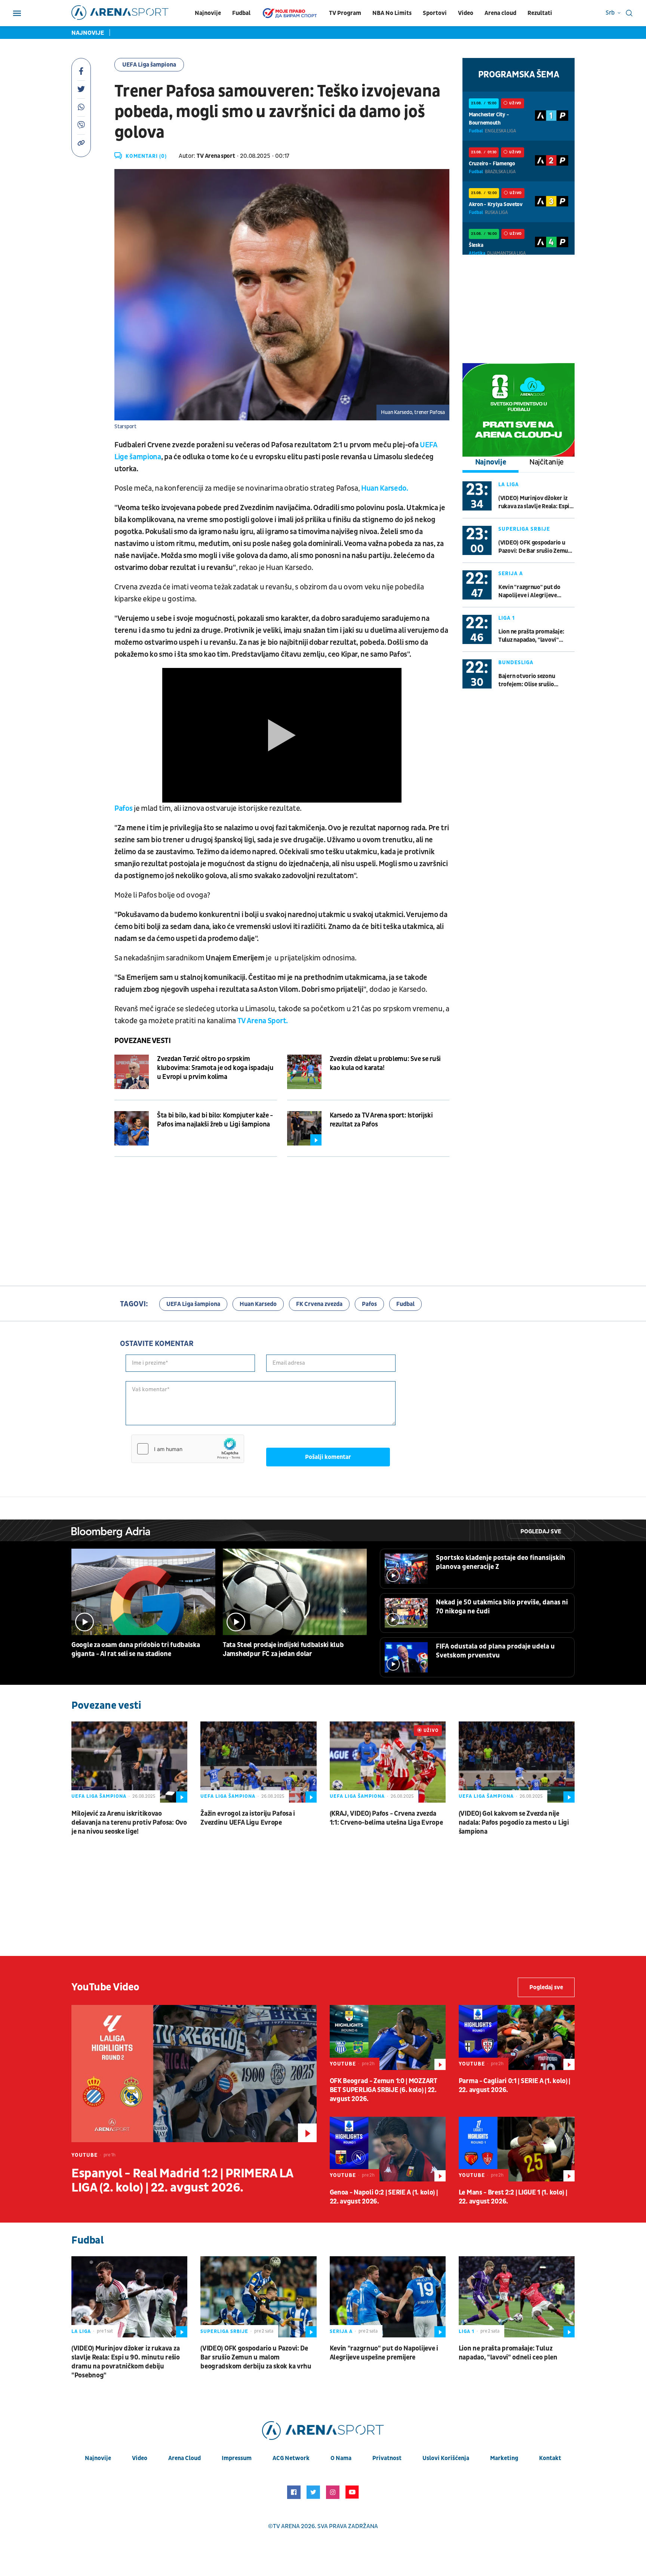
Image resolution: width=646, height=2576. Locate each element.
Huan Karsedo (258, 1304)
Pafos (124, 809)
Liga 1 (507, 618)
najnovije (98, 2458)
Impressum (237, 2458)
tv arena (286, 2526)
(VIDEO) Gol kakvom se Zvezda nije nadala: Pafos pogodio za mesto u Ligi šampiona (514, 1823)
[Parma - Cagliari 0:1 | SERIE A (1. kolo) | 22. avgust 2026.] (517, 2037)
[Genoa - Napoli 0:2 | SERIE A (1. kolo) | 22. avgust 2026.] (388, 2149)
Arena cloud (500, 13)
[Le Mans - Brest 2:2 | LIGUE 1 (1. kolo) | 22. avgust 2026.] (517, 2149)
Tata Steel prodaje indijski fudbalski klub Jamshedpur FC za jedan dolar (283, 1649)
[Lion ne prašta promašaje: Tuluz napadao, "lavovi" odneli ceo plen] (517, 2297)
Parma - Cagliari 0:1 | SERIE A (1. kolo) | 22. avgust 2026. (514, 2086)
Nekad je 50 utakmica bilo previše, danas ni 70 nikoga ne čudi (502, 1607)
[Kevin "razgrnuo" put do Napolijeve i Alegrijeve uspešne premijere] (388, 2297)
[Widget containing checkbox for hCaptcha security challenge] (188, 1449)
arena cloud (184, 2458)
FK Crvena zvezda (319, 1304)
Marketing (504, 2458)
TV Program (345, 13)
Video (466, 13)
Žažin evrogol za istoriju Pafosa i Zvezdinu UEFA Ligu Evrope (248, 1818)
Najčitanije (547, 462)
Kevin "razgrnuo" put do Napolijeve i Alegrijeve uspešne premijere (529, 591)
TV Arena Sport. (263, 1021)
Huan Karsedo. (384, 488)
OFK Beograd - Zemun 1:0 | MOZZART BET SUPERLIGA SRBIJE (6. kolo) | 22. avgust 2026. (384, 2090)
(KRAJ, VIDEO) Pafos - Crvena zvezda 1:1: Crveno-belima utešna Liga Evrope (386, 1818)
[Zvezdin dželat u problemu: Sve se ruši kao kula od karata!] (304, 1072)
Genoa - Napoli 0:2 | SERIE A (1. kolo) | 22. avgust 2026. (384, 2197)
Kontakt (550, 2458)
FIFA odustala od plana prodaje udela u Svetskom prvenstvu (495, 1651)
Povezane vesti (142, 1041)
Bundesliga (516, 663)
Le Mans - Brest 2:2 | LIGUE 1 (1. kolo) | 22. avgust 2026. (513, 2197)
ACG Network (291, 2458)
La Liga (509, 484)
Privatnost (387, 2458)
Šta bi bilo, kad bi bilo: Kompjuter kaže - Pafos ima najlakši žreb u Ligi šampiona (215, 1120)
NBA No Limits (392, 13)
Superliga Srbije (524, 529)
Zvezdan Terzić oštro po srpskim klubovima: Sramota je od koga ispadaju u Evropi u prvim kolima (215, 1068)
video (140, 2458)
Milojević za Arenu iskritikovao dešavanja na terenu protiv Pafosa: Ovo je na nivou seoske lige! (129, 1823)
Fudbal (241, 13)
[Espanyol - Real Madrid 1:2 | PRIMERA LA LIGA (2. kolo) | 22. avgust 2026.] (194, 2074)
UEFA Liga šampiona (149, 65)
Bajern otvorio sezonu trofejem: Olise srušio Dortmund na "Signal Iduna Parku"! (533, 680)
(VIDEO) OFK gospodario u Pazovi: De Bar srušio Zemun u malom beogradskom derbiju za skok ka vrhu (535, 547)
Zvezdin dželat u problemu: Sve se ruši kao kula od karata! (385, 1063)
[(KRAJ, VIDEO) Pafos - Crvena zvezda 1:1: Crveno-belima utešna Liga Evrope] (388, 1762)
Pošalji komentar (328, 1457)
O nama (341, 2458)
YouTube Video (105, 1987)
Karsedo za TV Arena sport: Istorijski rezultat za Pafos (381, 1120)
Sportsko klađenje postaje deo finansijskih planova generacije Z (501, 1562)
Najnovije (208, 13)
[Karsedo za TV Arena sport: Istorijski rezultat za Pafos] (304, 1128)
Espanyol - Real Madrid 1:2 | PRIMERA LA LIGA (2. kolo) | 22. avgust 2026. (182, 2181)
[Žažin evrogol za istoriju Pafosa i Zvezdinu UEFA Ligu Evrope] (258, 1762)
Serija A (511, 574)
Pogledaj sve (541, 1531)
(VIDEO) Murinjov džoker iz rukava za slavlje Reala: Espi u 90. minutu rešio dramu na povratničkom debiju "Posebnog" (536, 502)
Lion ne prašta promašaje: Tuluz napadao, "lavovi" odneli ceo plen (531, 636)
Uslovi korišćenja (446, 2458)
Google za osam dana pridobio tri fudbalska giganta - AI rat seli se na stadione (136, 1649)
